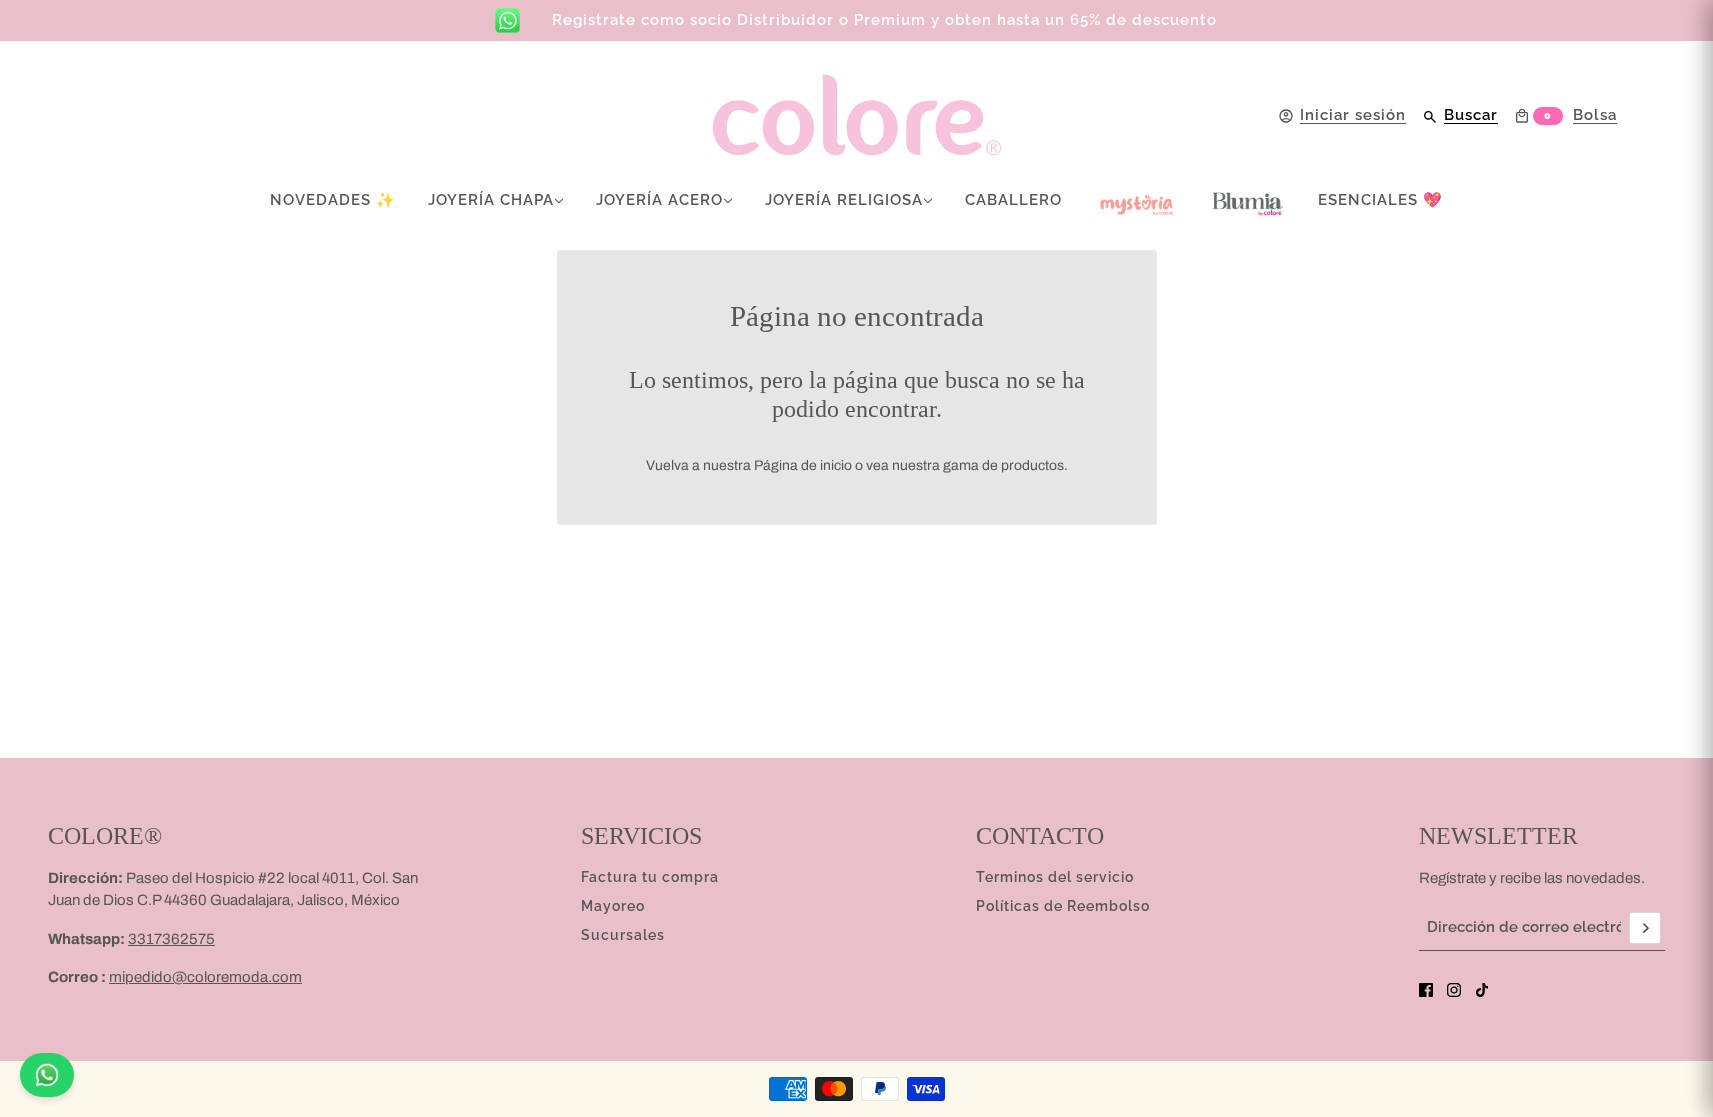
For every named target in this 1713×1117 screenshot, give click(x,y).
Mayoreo (613, 906)
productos (1032, 465)
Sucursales (623, 935)
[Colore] (857, 115)
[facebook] (1426, 990)
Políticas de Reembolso (1063, 906)
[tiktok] (1482, 990)
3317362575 (171, 939)
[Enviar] (1645, 928)
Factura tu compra (650, 877)
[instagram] (1454, 990)
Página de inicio (803, 465)
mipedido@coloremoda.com (205, 977)
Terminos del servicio (1055, 877)
